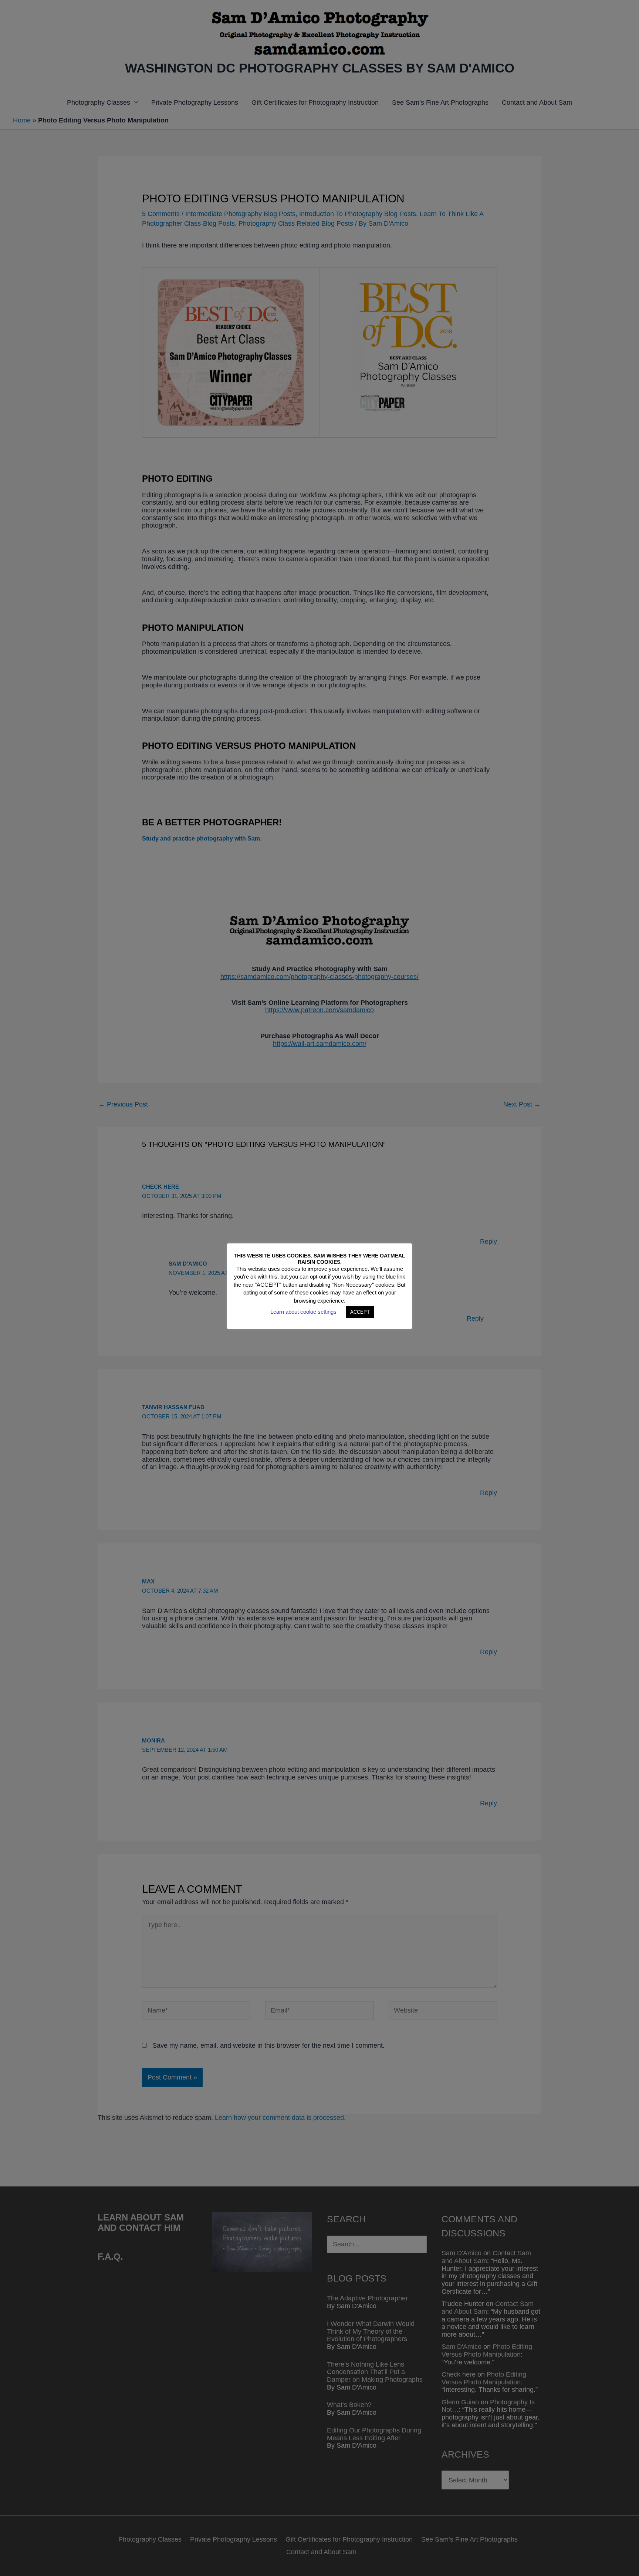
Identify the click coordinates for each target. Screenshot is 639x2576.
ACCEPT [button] (360, 1312)
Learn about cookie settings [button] (303, 1312)
